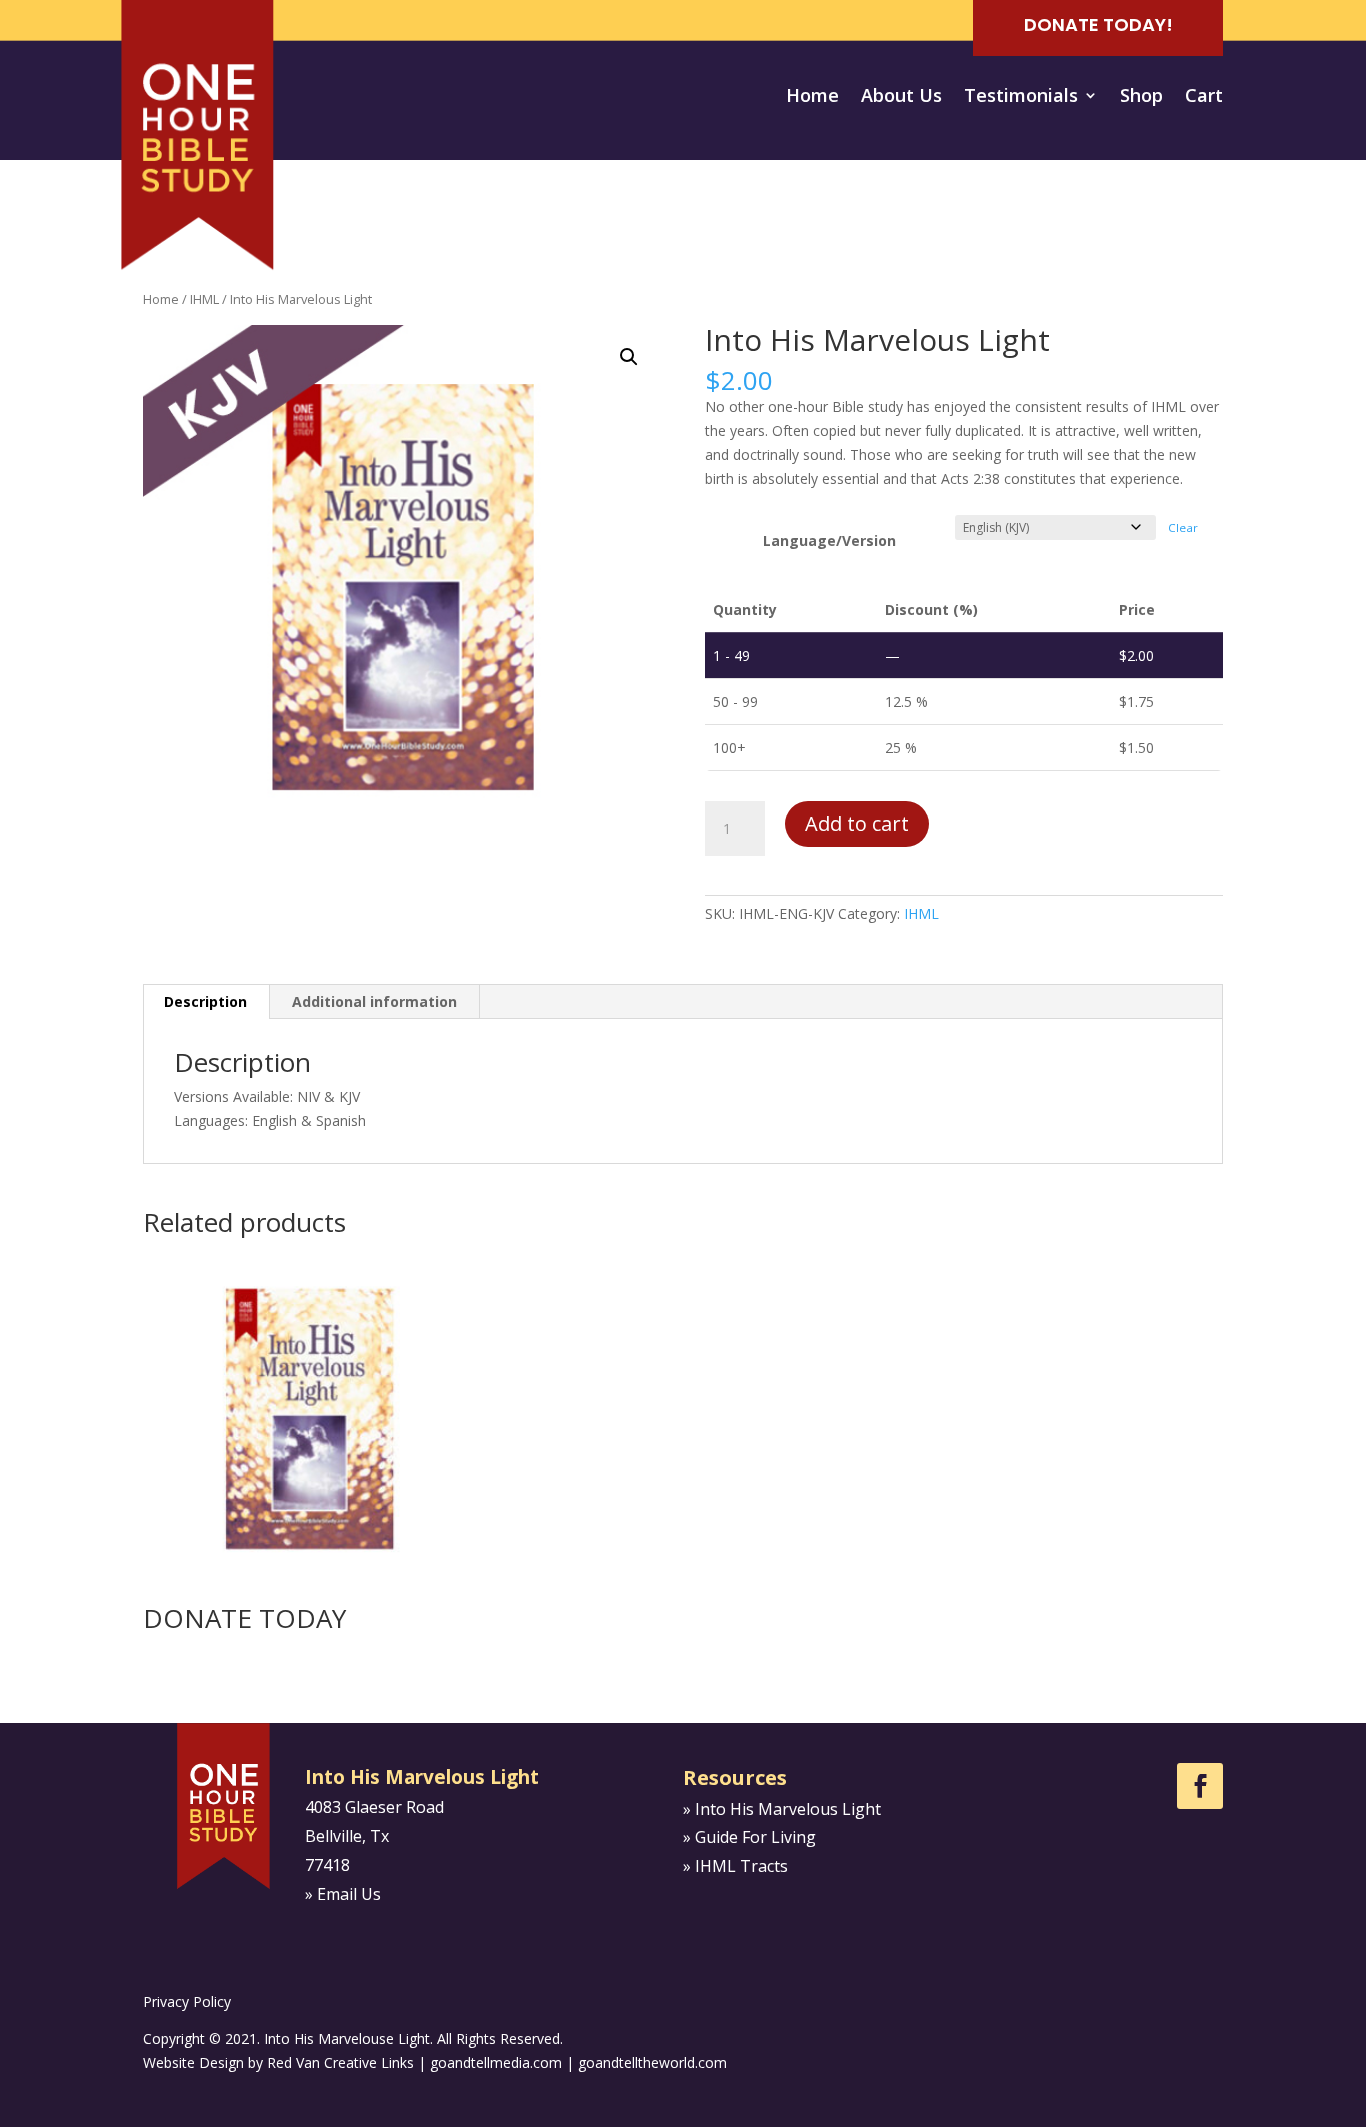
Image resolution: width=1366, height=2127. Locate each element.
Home (812, 97)
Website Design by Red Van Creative (260, 2062)
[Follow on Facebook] (1200, 1786)
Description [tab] (205, 1001)
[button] (629, 357)
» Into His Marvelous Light (782, 1809)
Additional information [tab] (374, 1001)
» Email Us (343, 1894)
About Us (901, 97)
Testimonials (1021, 97)
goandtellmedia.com (496, 2062)
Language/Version (829, 540)
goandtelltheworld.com (652, 2062)
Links (397, 2062)
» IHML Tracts (735, 1866)
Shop (1141, 97)
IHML (204, 299)
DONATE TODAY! (1098, 24)
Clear (1183, 527)
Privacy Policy (187, 2001)
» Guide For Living (749, 1837)
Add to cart (857, 823)
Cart (1204, 97)
